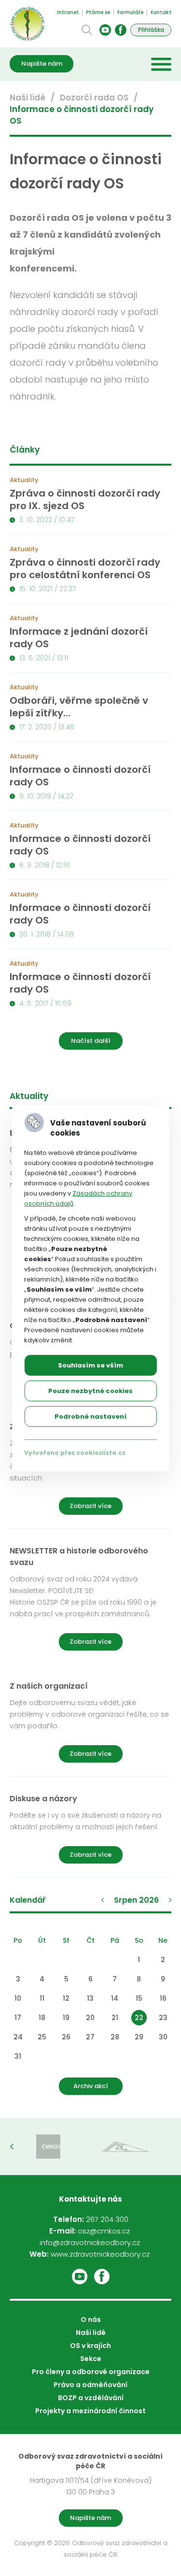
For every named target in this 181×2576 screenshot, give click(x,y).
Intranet (68, 12)
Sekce (91, 2359)
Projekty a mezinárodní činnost (90, 2411)
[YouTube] (105, 30)
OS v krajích (90, 2346)
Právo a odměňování (90, 2385)
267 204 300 (107, 2219)
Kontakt (161, 12)
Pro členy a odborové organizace (91, 2372)
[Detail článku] (90, 505)
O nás (91, 2320)
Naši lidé (28, 98)
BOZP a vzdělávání (91, 2398)
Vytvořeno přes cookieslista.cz (75, 1453)
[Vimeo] (80, 2277)
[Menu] (161, 64)
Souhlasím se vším (90, 1365)
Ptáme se (98, 12)
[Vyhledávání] (87, 30)
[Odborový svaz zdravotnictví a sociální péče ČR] (27, 24)
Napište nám (42, 64)
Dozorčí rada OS (94, 98)
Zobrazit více (90, 1506)
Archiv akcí (91, 2086)
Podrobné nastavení (90, 1416)
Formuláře (130, 12)
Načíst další (91, 1041)
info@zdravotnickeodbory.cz (90, 2242)
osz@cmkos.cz (104, 2231)
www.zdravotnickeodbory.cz (100, 2254)
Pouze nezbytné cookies (90, 1391)
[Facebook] (121, 30)
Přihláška (151, 30)
